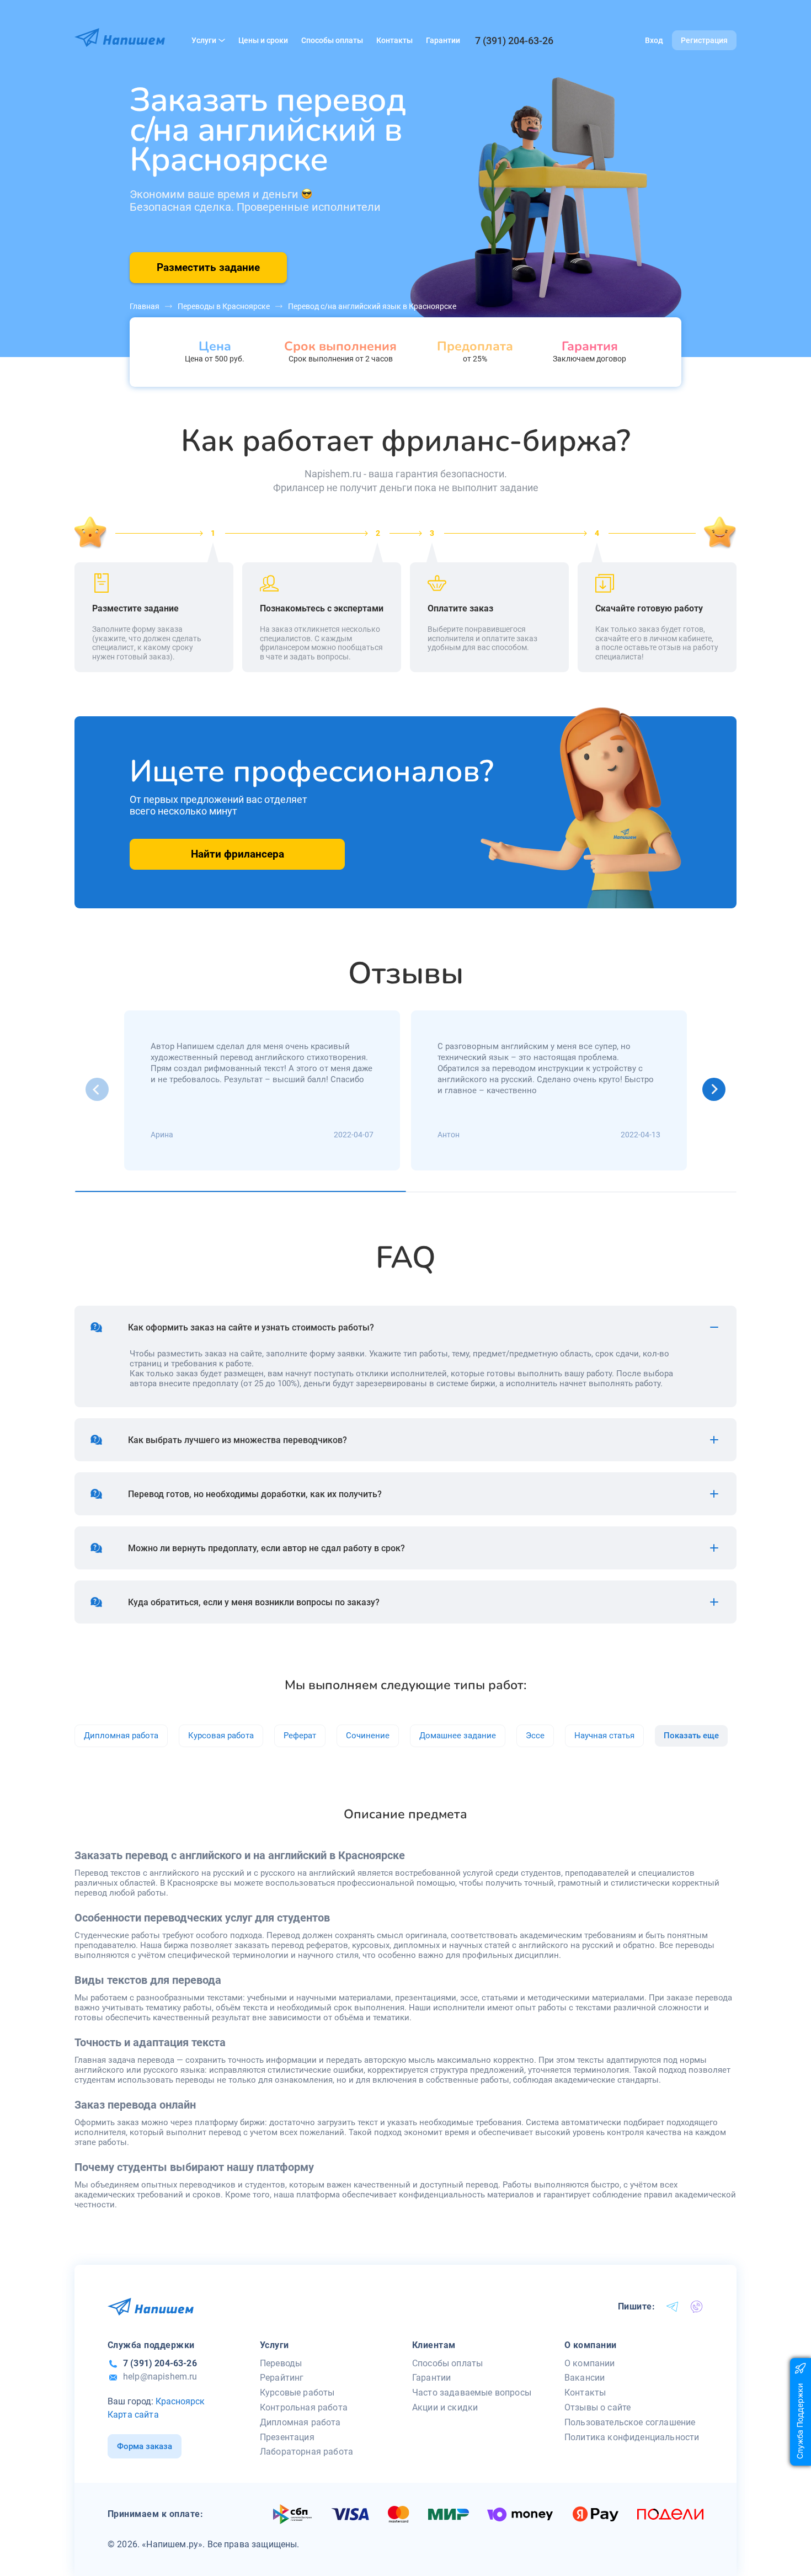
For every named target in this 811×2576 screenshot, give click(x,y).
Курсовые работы (297, 2393)
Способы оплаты (332, 40)
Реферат (300, 1736)
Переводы (281, 2363)
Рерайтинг (282, 2378)
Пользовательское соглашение (630, 2422)
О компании (591, 2345)
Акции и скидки (445, 2407)
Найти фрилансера (238, 854)
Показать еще (691, 1736)
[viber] (697, 2307)
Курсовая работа (221, 1736)
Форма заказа (145, 2446)
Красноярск (180, 2401)
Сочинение (368, 1736)
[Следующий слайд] (714, 1089)
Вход (654, 40)
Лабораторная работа (306, 2452)
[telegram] (673, 2307)
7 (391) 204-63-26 (514, 41)
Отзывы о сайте (597, 2407)
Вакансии (585, 2378)
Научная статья (604, 1736)
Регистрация (704, 40)
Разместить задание (208, 267)
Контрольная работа (304, 2407)
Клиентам (434, 2345)
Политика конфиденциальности (632, 2437)
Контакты (394, 40)
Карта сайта (133, 2415)
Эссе (535, 1736)
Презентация (287, 2437)
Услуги (204, 40)
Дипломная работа (121, 1736)
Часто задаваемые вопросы (472, 2393)
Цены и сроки (263, 40)
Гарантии (443, 40)
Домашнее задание (458, 1736)
